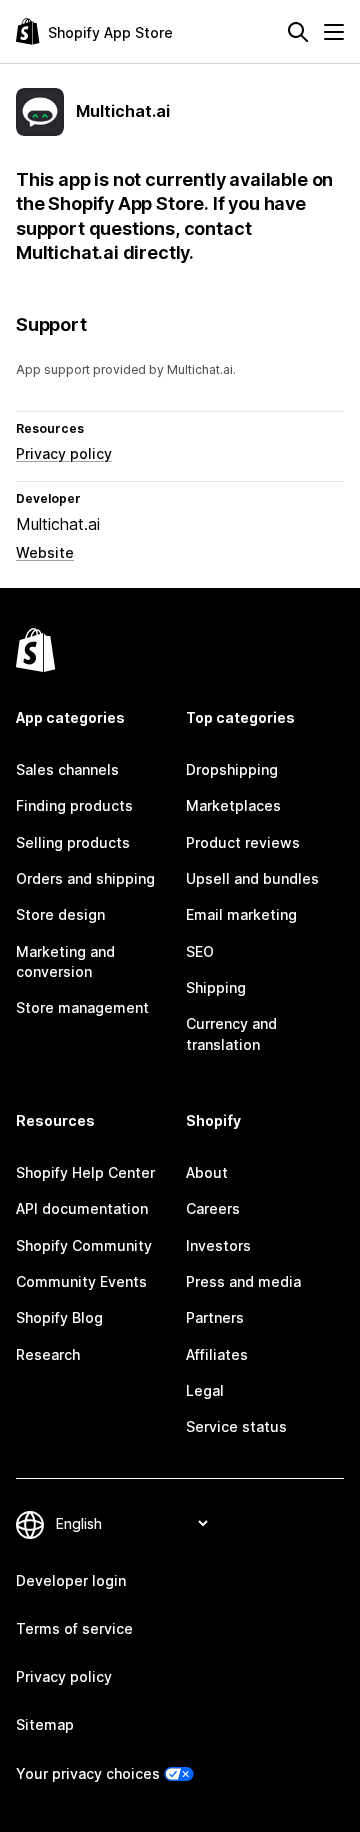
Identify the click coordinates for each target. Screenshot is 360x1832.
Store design (60, 914)
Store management (82, 1007)
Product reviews (243, 842)
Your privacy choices (88, 1773)
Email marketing (241, 914)
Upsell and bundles (252, 878)
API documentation (82, 1208)
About (207, 1172)
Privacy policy (64, 453)
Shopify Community (84, 1245)
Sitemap (45, 1724)
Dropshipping (232, 769)
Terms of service (74, 1628)
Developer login (71, 1580)
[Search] (298, 32)
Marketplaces (233, 805)
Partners (215, 1317)
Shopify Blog (59, 1317)
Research (48, 1354)
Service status (236, 1426)
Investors (218, 1245)
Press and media (243, 1281)
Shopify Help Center (85, 1172)
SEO (200, 951)
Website (45, 552)
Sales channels (67, 769)
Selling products (73, 842)
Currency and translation (231, 1033)
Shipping (216, 987)
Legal (205, 1390)
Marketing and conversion (65, 961)
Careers (213, 1208)
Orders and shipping (85, 878)
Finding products (74, 805)
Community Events (81, 1281)
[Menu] (334, 32)
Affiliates (217, 1354)
